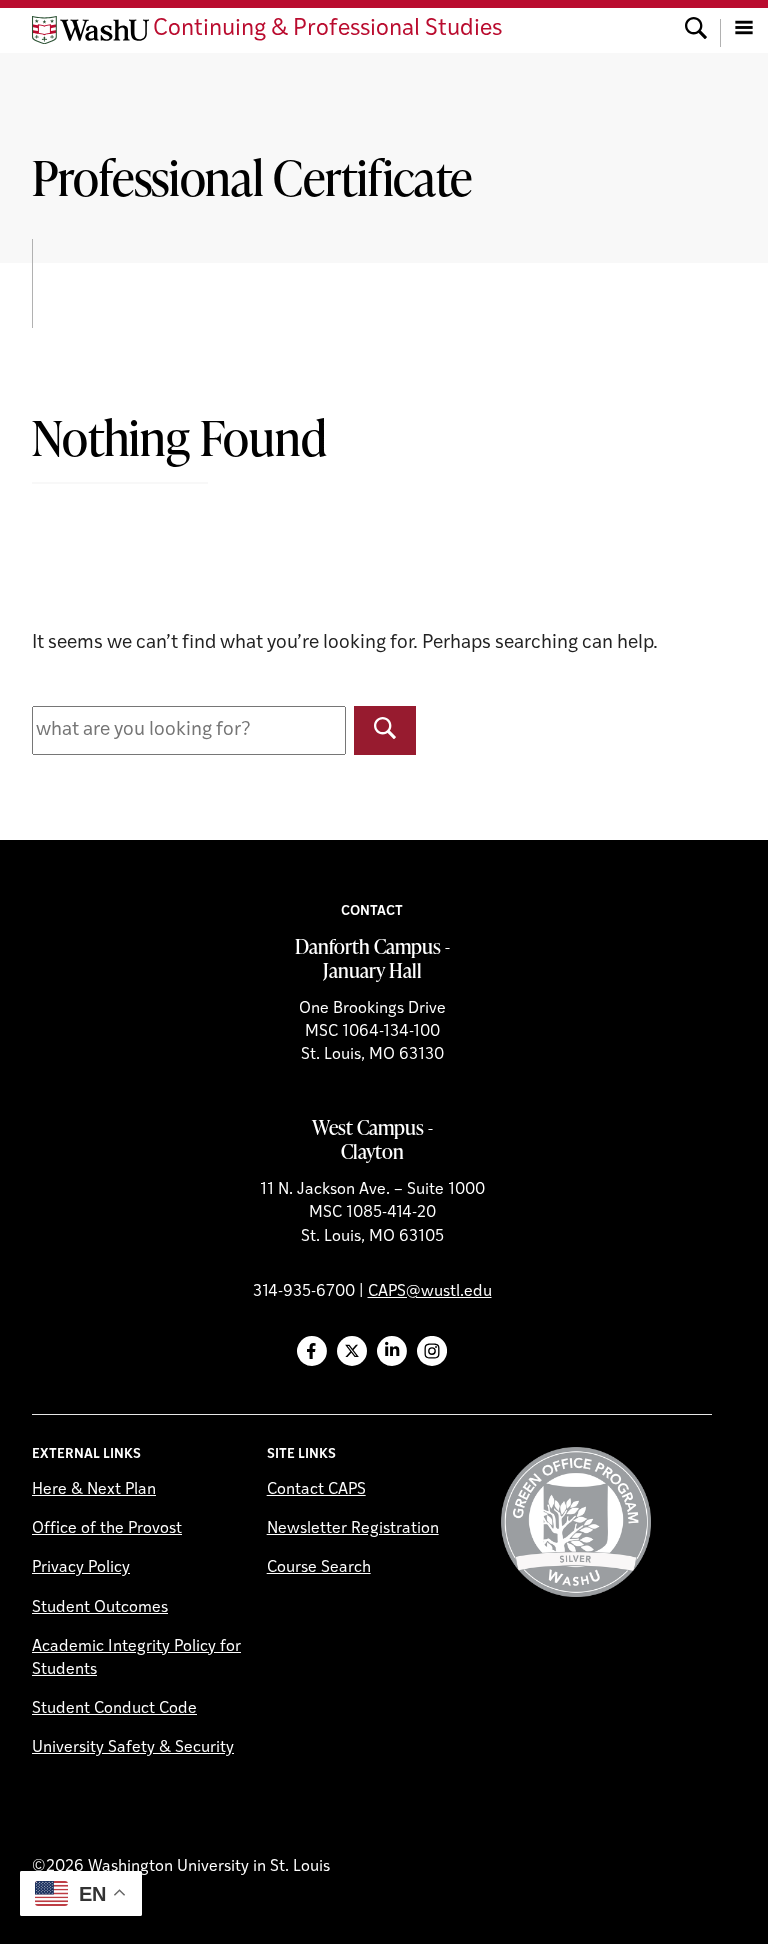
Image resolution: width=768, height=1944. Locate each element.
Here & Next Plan (94, 1490)
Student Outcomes (100, 1608)
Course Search (319, 1568)
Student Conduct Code (114, 1709)
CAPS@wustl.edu (430, 1292)
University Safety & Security (133, 1748)
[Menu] (744, 30)
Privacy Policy (81, 1568)
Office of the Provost (107, 1529)
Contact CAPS (316, 1490)
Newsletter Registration (353, 1529)
